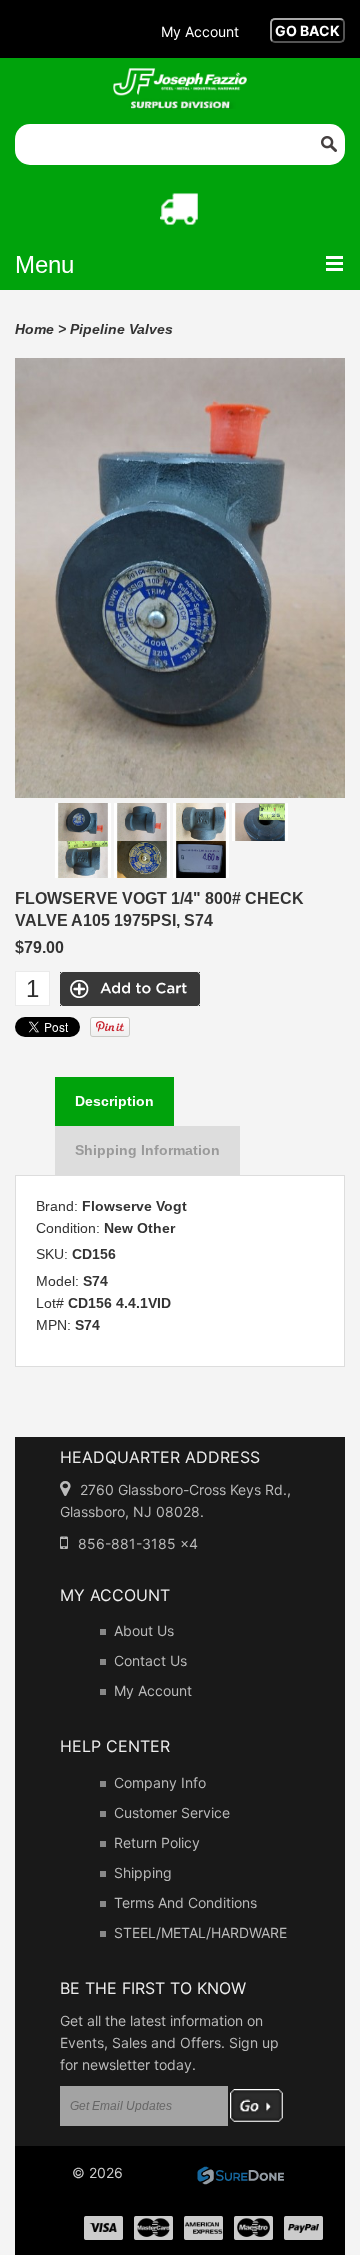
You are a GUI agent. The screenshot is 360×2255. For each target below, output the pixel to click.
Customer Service (172, 1812)
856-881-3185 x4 (138, 1543)
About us (144, 1630)
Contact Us (150, 1660)
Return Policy (157, 1842)
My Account (153, 1690)
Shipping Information (147, 1150)
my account (200, 31)
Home (34, 329)
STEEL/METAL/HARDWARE (200, 1932)
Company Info (160, 1782)
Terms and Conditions (185, 1902)
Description (114, 1101)
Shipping (143, 1872)
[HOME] (180, 81)
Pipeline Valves (121, 329)
